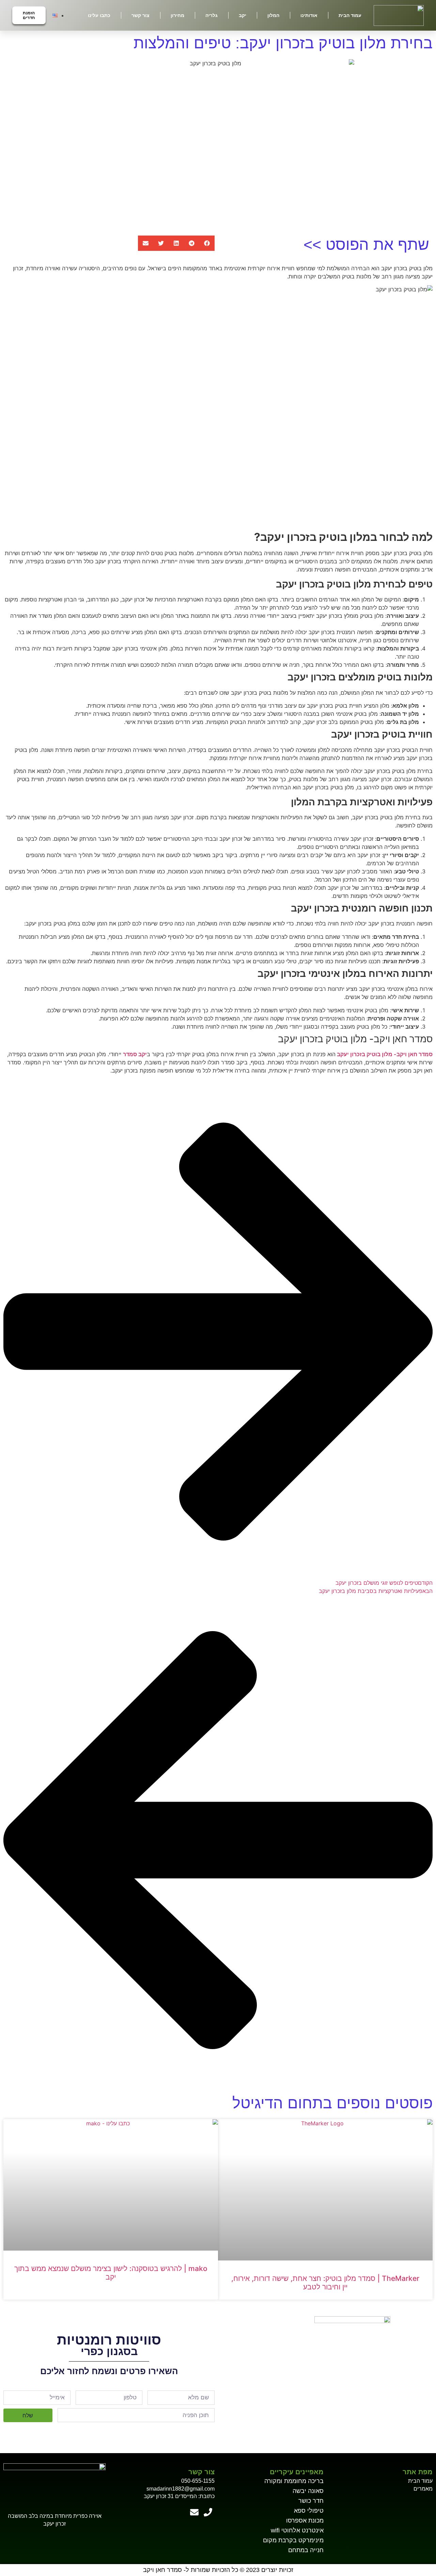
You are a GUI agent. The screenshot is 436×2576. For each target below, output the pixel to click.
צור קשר (141, 15)
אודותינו (309, 15)
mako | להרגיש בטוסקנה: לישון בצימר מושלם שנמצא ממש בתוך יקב (111, 2273)
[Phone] (208, 2512)
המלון (273, 15)
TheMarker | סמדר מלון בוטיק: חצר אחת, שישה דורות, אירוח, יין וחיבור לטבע (325, 2283)
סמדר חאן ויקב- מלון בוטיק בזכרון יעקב (385, 1054)
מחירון (177, 15)
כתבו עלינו (99, 15)
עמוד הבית (350, 15)
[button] (207, 243)
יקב (243, 15)
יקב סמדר (135, 1054)
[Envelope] (194, 2512)
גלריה (212, 15)
